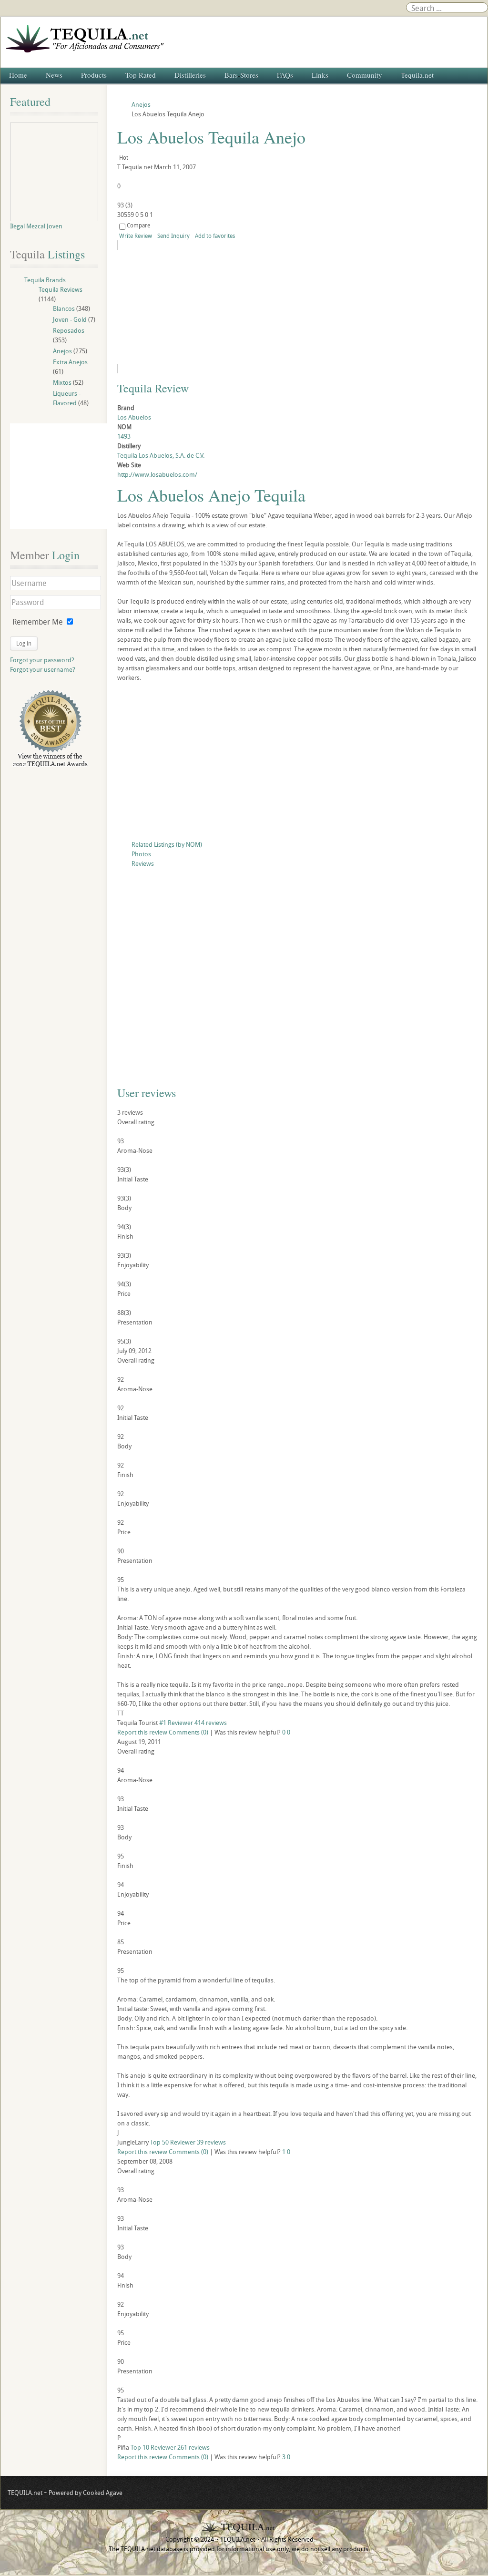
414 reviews (211, 1723)
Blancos (64, 308)
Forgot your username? (43, 669)
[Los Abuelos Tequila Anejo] (204, 307)
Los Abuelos (134, 417)
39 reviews (211, 2142)
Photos (141, 854)
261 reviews (193, 2447)
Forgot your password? (42, 660)
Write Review (136, 236)
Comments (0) (188, 1732)
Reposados (69, 330)
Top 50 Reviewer (173, 2142)
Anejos (62, 351)
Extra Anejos (70, 362)
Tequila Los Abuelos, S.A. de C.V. (161, 455)
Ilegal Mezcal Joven (36, 226)
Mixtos (62, 382)
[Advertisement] (298, 763)
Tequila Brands (45, 280)
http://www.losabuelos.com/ (157, 474)
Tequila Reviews (61, 289)
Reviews (143, 863)
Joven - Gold (70, 319)
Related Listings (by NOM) (167, 844)
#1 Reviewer (176, 1723)
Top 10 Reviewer (153, 2447)
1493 (124, 436)
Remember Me (38, 622)
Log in (24, 643)
